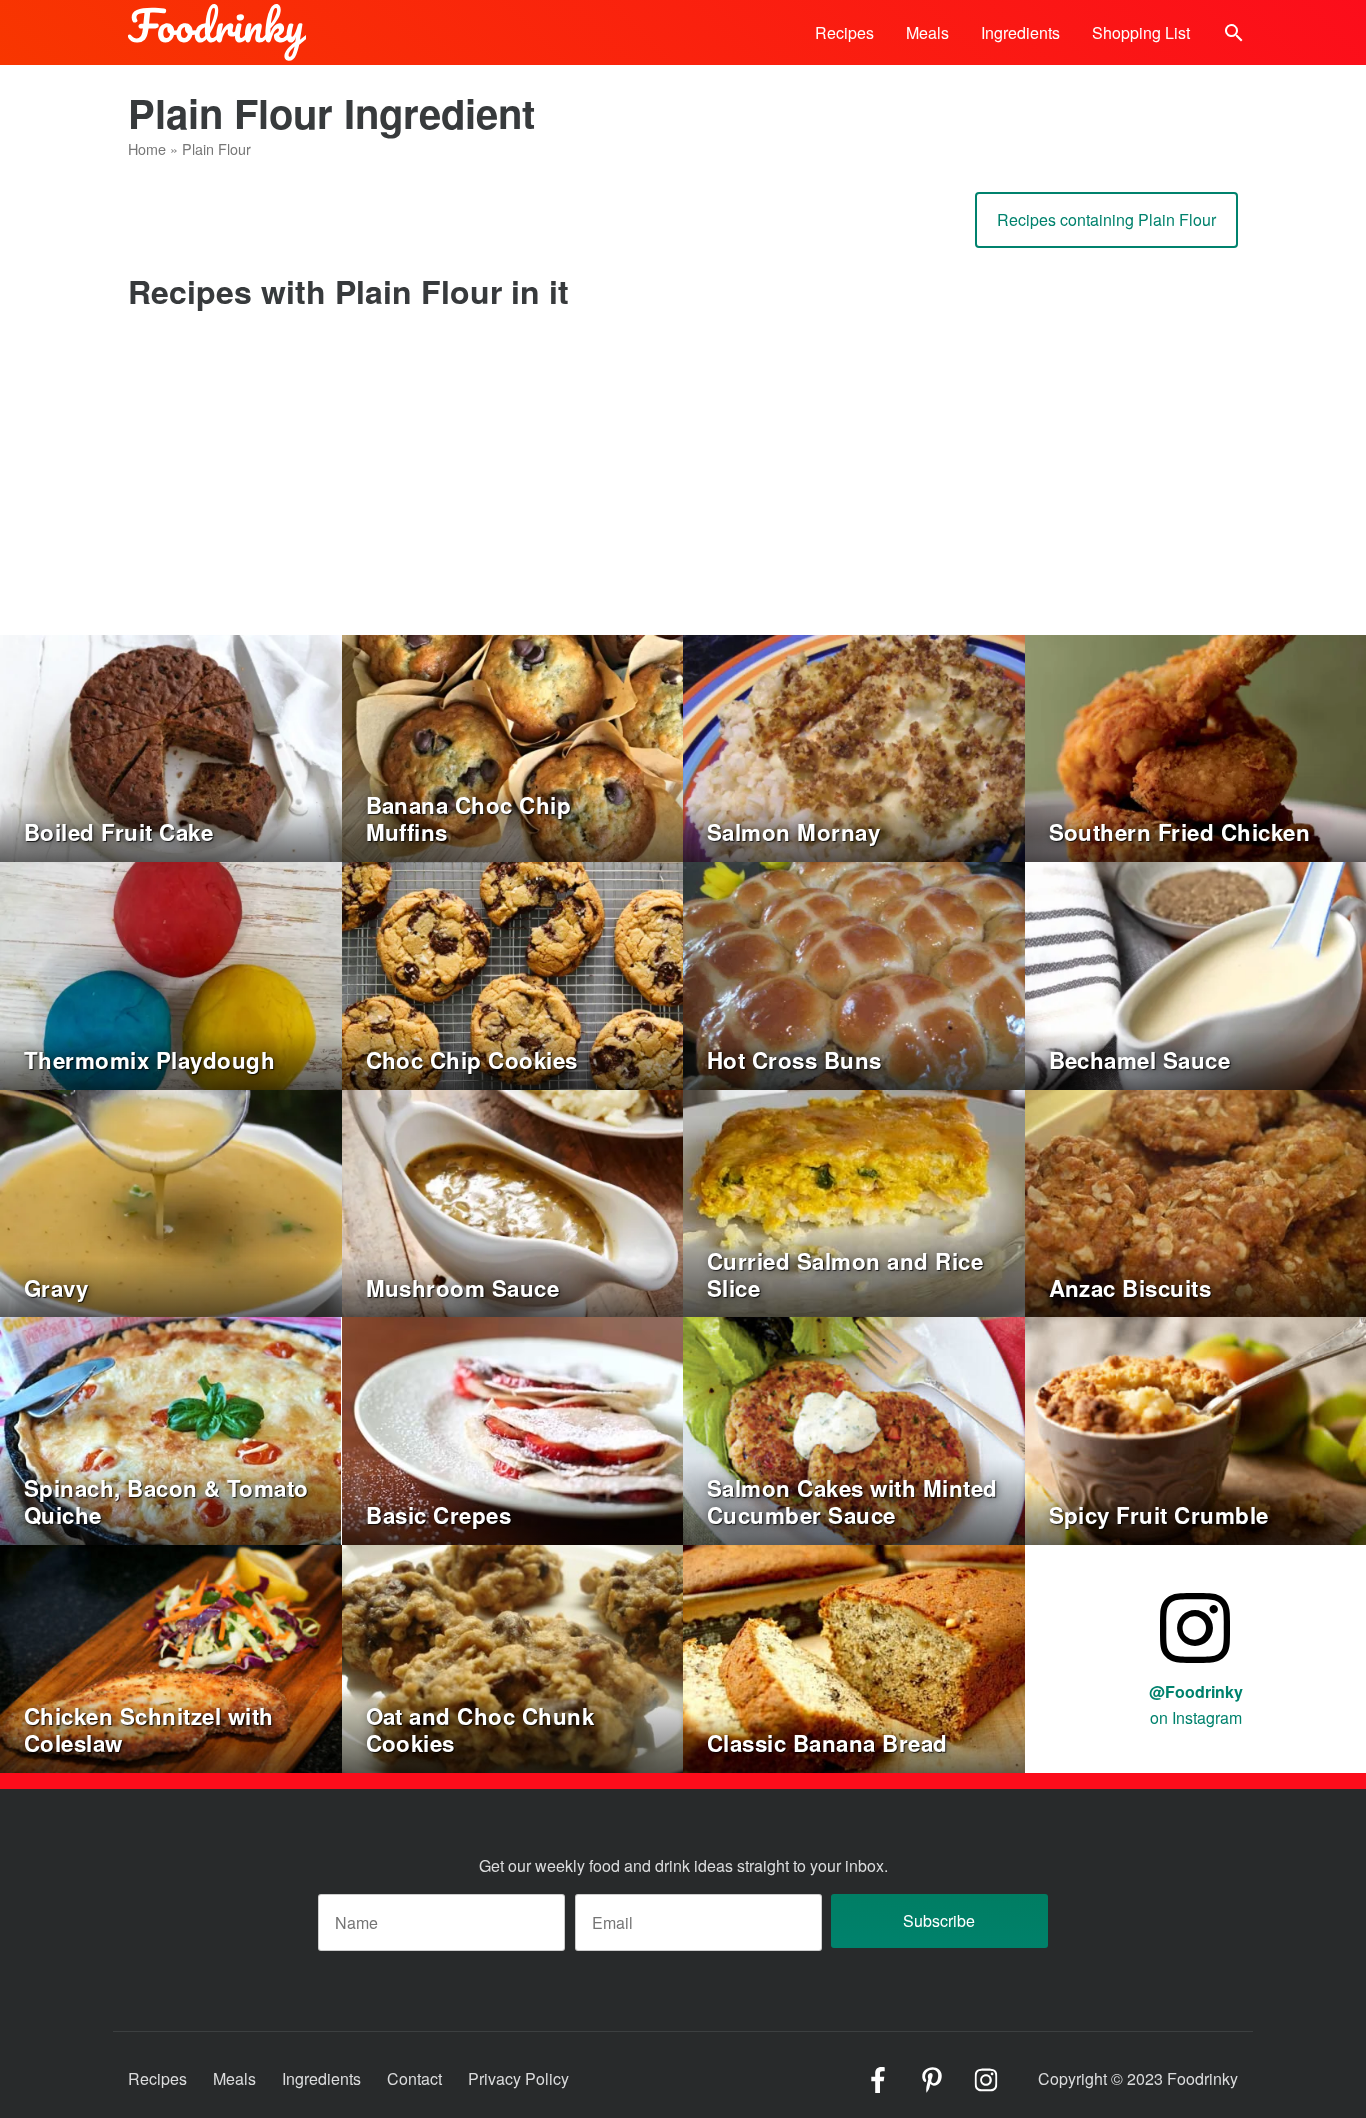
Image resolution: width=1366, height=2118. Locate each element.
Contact (414, 2078)
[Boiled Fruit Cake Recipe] (171, 746)
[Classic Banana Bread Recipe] (854, 1656)
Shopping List (1141, 32)
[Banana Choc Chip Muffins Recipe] (513, 746)
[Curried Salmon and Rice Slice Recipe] (854, 1201)
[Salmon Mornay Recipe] (854, 746)
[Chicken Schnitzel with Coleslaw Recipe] (171, 1656)
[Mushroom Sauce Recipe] (513, 1201)
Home (147, 148)
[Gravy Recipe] (171, 1201)
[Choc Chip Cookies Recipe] (513, 973)
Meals (927, 32)
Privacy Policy (518, 2078)
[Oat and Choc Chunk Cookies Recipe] (513, 1656)
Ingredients (1020, 32)
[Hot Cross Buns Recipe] (854, 973)
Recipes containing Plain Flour (1106, 219)
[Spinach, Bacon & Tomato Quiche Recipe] (171, 1428)
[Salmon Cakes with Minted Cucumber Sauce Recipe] (854, 1428)
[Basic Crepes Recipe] (513, 1428)
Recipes (844, 32)
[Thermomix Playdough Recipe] (171, 973)
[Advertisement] (683, 485)
